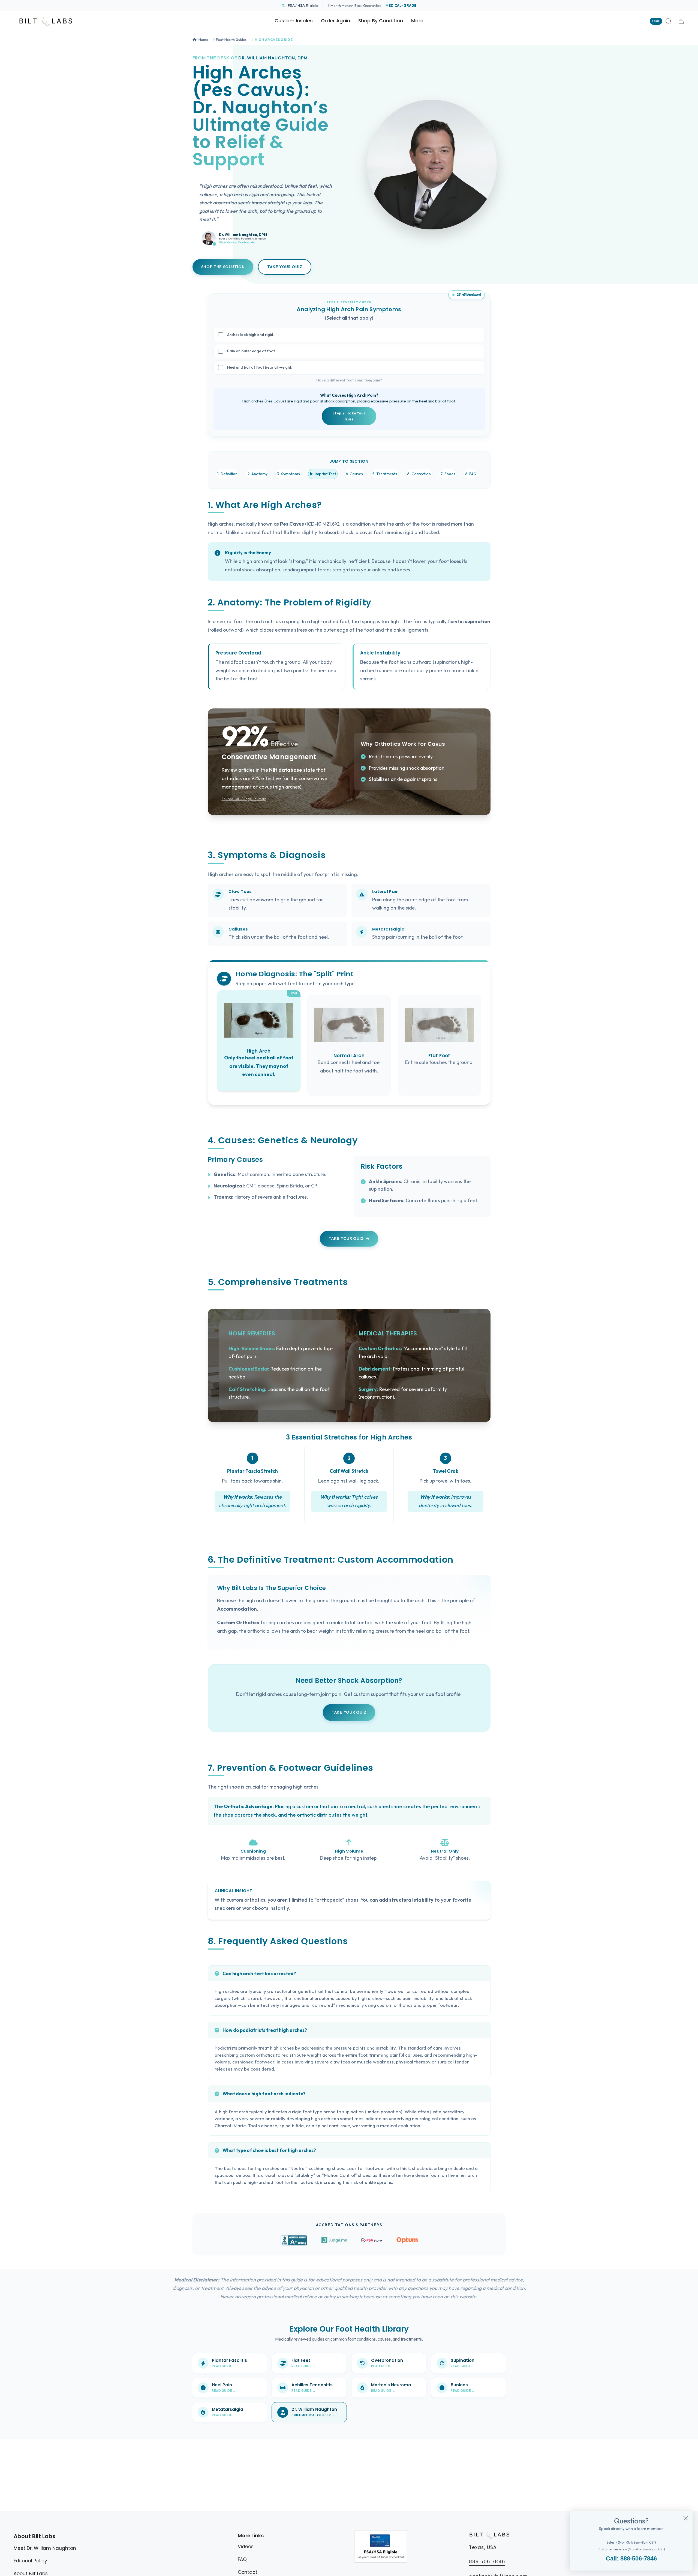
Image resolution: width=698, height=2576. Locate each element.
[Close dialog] (686, 2518)
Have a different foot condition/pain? (349, 380)
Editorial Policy (30, 2561)
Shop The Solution (223, 267)
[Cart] (681, 21)
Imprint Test (325, 474)
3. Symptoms (288, 474)
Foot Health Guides (231, 40)
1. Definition (227, 474)
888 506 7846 (487, 2562)
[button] (381, 21)
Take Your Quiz (285, 267)
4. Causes (354, 474)
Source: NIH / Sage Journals (244, 799)
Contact (248, 2572)
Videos (246, 2547)
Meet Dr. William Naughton (45, 2548)
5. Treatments (385, 474)
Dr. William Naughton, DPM (273, 58)
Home (203, 40)
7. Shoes (448, 474)
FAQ (242, 2559)
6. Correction (419, 474)
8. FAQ (471, 474)
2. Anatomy (257, 474)
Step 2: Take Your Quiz (349, 416)
